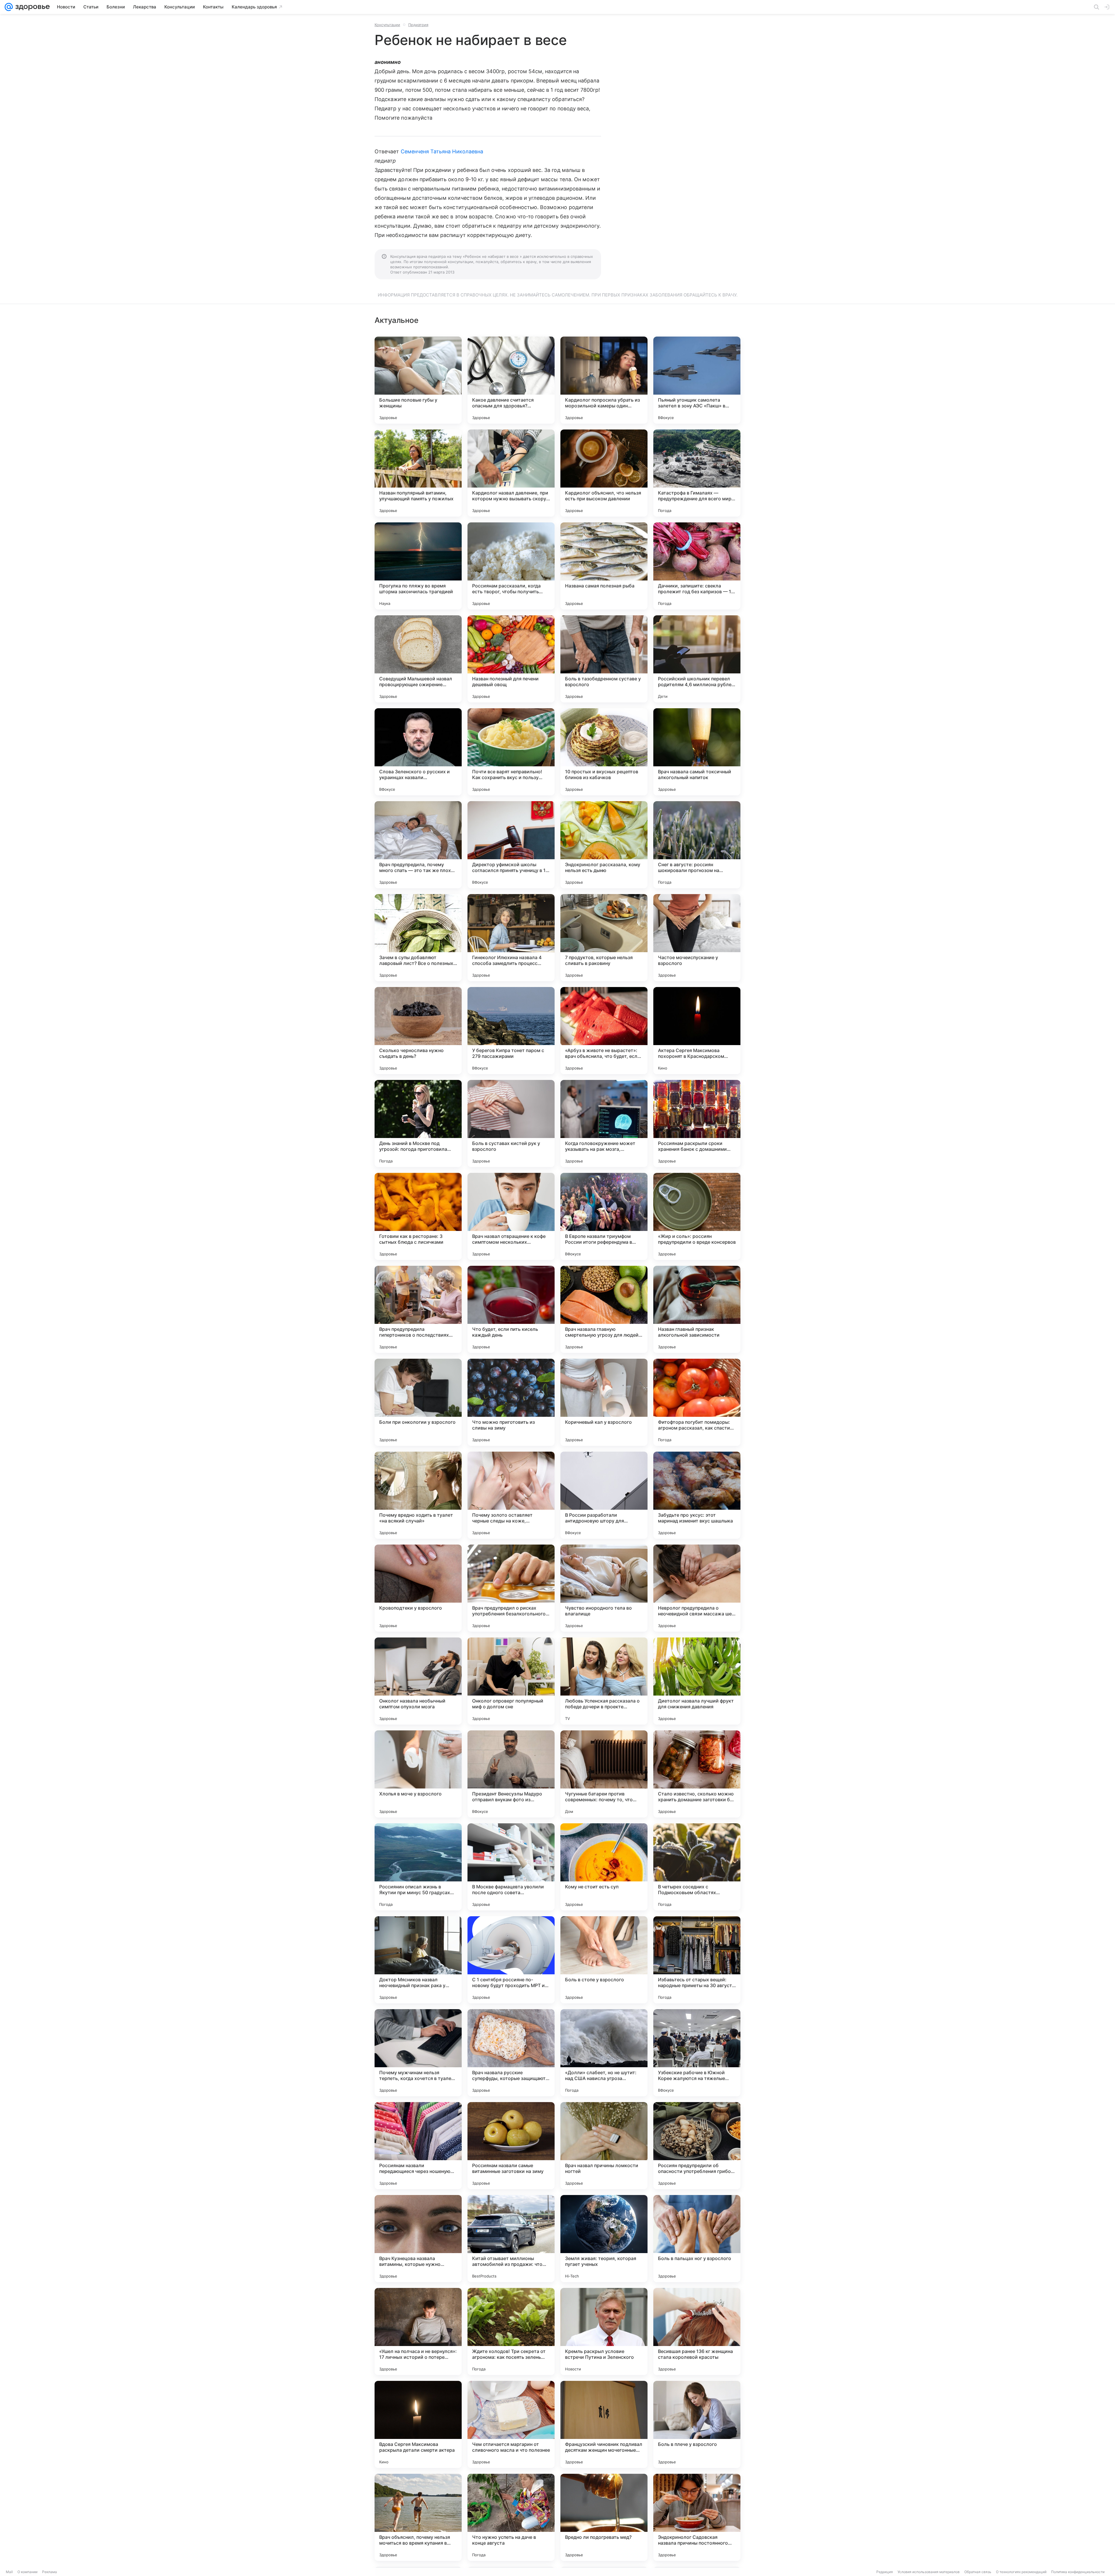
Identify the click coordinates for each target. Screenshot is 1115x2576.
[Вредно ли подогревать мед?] (604, 2517)
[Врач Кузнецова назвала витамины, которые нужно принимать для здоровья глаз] (418, 2239)
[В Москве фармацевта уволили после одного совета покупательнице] (511, 1867)
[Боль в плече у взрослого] (697, 2424)
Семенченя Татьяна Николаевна (442, 151)
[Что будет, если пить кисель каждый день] (511, 1309)
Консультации (387, 25)
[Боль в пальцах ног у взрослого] (697, 2239)
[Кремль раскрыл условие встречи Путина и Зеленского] (604, 2331)
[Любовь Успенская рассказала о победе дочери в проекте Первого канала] (604, 1681)
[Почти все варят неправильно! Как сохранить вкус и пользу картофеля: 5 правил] (511, 752)
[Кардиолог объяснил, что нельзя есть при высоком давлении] (604, 473)
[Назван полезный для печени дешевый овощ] (511, 659)
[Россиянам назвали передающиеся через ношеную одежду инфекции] (418, 2146)
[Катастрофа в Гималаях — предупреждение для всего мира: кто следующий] (697, 473)
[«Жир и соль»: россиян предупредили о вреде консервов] (697, 1216)
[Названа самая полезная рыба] (604, 566)
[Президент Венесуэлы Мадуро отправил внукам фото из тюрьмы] (511, 1774)
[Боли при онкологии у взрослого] (418, 1402)
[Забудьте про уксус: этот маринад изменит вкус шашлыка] (697, 1495)
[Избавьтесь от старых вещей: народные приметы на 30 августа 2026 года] (697, 1960)
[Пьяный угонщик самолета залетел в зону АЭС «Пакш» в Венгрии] (697, 380)
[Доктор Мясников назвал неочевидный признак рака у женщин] (418, 1960)
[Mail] (9, 7)
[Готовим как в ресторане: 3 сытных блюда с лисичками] (418, 1216)
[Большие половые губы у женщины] (418, 380)
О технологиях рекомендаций (1021, 2572)
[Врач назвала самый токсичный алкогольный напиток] (697, 752)
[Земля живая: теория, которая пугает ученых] (604, 2239)
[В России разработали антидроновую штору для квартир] (604, 1495)
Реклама (50, 2572)
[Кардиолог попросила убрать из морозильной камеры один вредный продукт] (604, 380)
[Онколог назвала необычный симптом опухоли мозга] (418, 1681)
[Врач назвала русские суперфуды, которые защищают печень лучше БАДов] (511, 2053)
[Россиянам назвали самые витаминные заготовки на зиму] (511, 2146)
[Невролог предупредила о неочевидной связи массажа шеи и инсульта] (697, 1588)
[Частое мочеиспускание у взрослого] (697, 938)
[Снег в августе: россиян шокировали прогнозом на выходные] (697, 845)
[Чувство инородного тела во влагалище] (604, 1588)
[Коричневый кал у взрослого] (604, 1402)
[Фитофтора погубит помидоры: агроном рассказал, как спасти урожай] (697, 1402)
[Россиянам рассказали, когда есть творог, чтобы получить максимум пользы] (511, 566)
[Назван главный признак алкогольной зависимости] (697, 1309)
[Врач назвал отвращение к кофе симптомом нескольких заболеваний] (511, 1216)
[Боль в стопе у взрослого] (604, 1960)
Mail (9, 2572)
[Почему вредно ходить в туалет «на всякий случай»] (418, 1495)
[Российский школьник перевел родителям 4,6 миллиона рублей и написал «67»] (697, 659)
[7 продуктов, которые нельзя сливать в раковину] (604, 938)
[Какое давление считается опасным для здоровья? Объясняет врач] (511, 380)
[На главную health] (31, 7)
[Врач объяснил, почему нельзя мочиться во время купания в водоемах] (418, 2517)
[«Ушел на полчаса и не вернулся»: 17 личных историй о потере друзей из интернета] (418, 2331)
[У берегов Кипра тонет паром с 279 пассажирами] (511, 1031)
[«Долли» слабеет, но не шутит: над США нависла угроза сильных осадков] (604, 2053)
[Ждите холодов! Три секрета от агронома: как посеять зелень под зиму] (511, 2331)
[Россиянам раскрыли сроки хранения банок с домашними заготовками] (697, 1123)
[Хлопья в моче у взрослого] (418, 1774)
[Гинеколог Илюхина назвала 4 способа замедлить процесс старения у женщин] (511, 938)
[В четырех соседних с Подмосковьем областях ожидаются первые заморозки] (697, 1867)
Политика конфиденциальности (1078, 2572)
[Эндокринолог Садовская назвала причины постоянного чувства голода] (697, 2517)
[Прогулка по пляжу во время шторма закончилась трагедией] (418, 566)
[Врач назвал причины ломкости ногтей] (604, 2146)
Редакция (885, 2572)
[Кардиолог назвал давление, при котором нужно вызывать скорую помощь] (511, 473)
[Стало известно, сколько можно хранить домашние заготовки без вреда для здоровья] (697, 1774)
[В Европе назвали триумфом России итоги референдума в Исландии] (604, 1216)
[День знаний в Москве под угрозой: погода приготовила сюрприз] (418, 1123)
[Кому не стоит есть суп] (604, 1867)
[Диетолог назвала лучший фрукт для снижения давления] (697, 1681)
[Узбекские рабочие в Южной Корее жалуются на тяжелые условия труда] (697, 2053)
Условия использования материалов (929, 2572)
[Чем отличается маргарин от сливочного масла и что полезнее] (511, 2424)
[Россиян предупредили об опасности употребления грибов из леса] (697, 2146)
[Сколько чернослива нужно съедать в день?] (418, 1031)
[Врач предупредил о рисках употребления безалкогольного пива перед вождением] (511, 1588)
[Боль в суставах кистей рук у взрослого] (511, 1123)
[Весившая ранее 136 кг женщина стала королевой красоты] (697, 2331)
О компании (27, 2572)
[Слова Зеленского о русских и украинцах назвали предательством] (418, 752)
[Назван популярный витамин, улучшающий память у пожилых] (418, 473)
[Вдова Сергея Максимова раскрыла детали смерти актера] (418, 2424)
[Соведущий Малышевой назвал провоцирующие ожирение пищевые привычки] (418, 659)
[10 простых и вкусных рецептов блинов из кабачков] (604, 752)
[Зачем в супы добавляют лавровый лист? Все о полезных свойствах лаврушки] (418, 938)
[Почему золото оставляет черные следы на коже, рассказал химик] (511, 1495)
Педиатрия (418, 25)
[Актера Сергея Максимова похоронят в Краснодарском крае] (697, 1031)
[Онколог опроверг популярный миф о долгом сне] (511, 1681)
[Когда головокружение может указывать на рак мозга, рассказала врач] (604, 1123)
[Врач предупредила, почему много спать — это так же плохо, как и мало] (418, 845)
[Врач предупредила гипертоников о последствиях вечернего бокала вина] (418, 1309)
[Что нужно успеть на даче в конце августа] (511, 2517)
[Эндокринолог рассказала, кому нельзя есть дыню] (604, 845)
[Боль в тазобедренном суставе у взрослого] (604, 659)
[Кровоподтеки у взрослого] (418, 1588)
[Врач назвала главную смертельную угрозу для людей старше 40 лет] (604, 1309)
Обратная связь (978, 2572)
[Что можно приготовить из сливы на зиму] (511, 1402)
